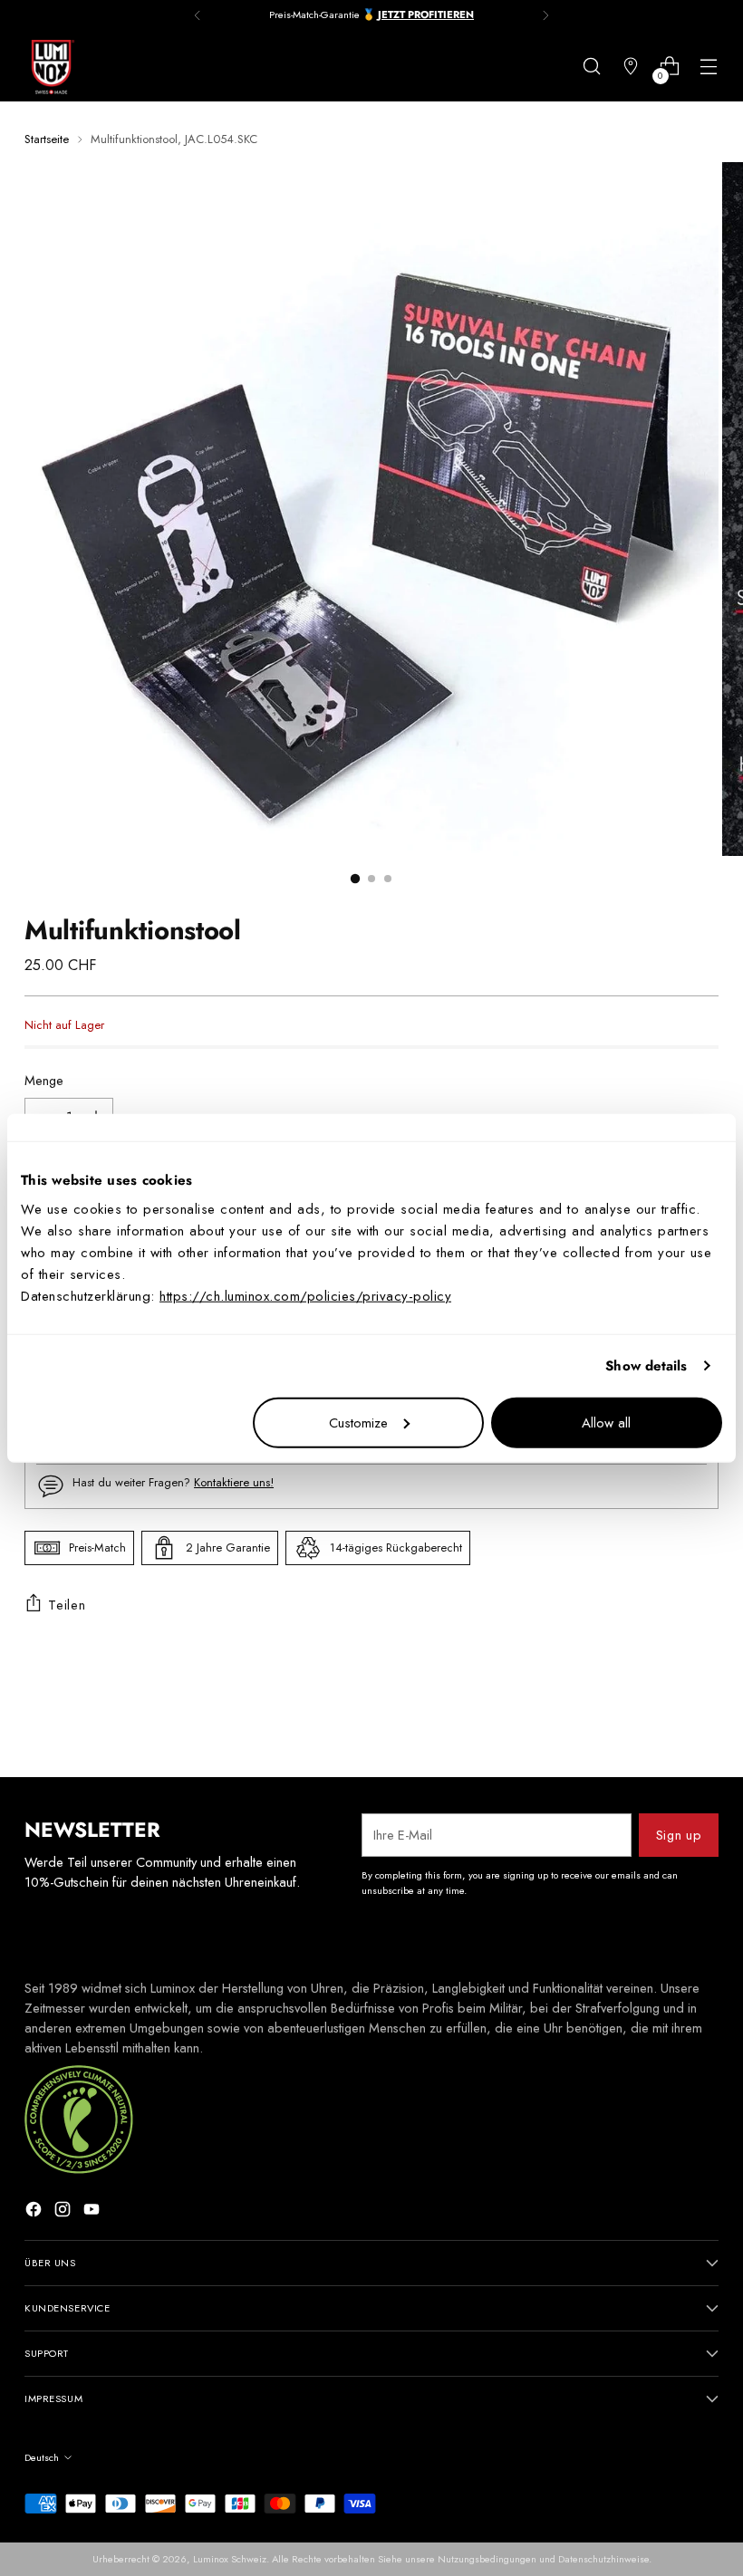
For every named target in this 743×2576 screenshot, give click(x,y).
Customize (358, 1422)
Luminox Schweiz (230, 2559)
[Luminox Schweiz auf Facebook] (35, 2212)
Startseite (47, 139)
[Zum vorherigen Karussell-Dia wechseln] (661, 1716)
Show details (646, 1366)
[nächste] (545, 15)
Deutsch (42, 2457)
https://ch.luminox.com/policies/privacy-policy (305, 1295)
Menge (44, 1080)
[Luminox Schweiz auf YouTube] (93, 2212)
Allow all (606, 1422)
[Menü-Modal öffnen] (709, 67)
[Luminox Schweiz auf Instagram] (64, 2212)
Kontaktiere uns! (234, 1482)
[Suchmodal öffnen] (592, 67)
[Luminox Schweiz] (52, 67)
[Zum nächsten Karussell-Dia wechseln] (703, 1715)
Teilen (67, 1605)
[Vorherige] (198, 15)
